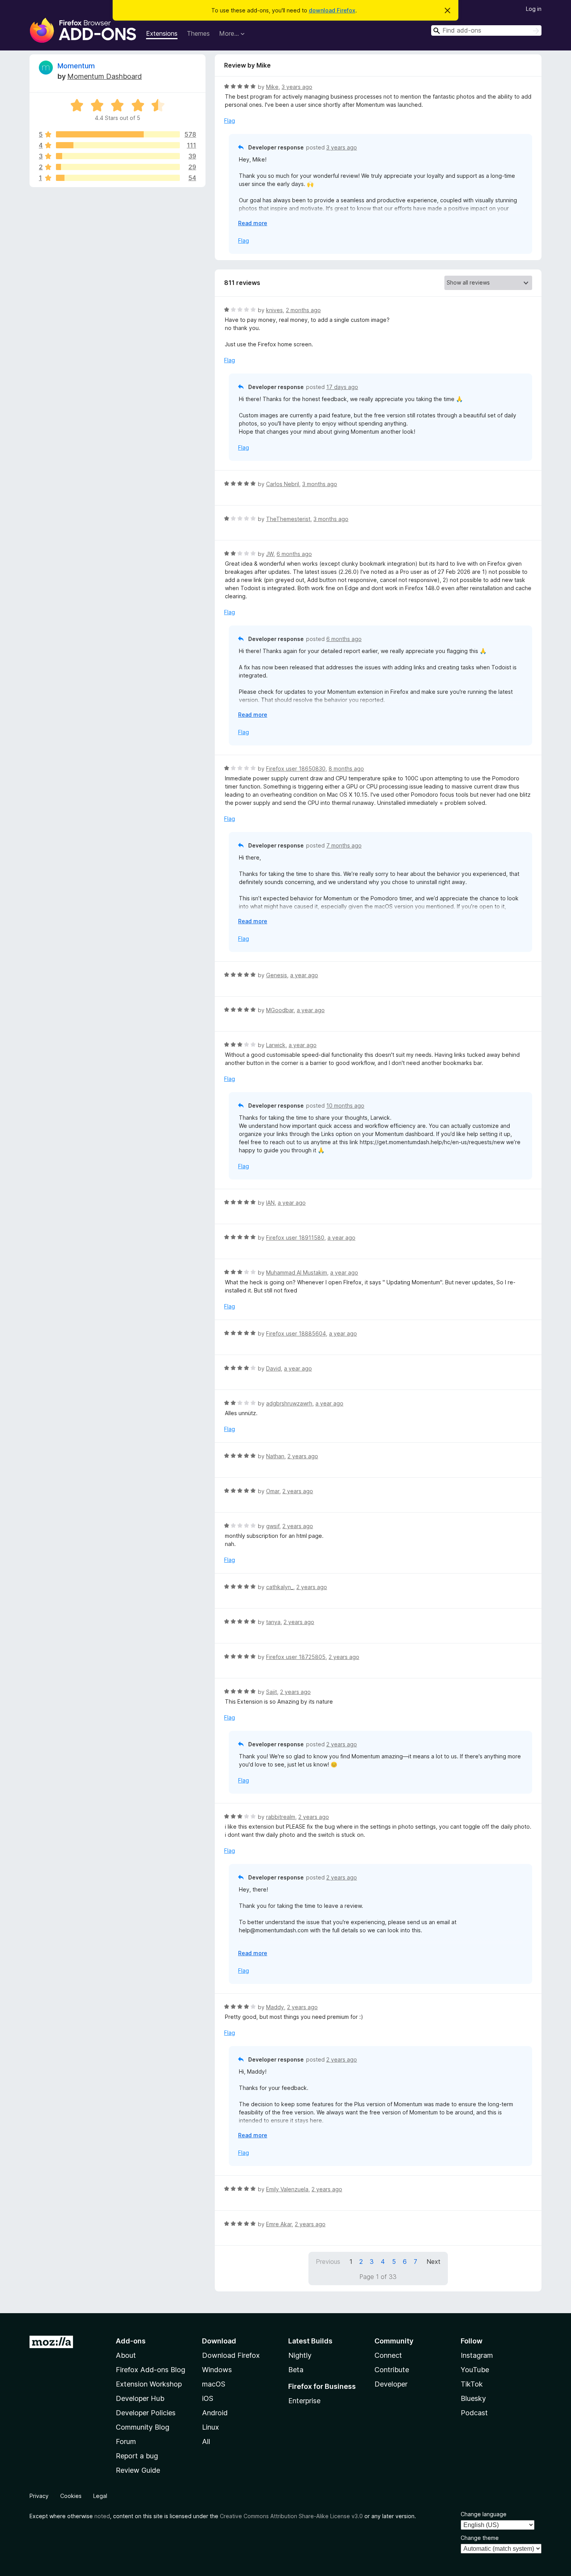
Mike (272, 87)
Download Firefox (231, 2355)
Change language (484, 2514)
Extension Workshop (149, 2384)
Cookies (71, 2496)
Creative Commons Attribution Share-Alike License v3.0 (291, 2516)
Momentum (76, 66)
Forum (126, 2441)
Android (215, 2413)
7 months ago (344, 845)
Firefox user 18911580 (295, 1238)
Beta (296, 2370)
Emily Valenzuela (287, 2189)
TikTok (472, 2384)
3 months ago (320, 484)
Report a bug (137, 2456)
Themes (198, 33)
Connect (388, 2355)
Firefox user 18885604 (296, 1333)
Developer (391, 2384)
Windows (217, 2370)
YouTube (475, 2370)
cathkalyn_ (280, 1587)
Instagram (477, 2355)
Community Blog (143, 2427)
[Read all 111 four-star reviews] (118, 145)
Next (433, 2262)
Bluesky (473, 2398)
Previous (328, 2262)
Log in (534, 9)
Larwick (276, 1045)
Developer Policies (146, 2413)
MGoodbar (280, 1010)
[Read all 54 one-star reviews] (118, 178)
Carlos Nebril (283, 484)
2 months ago (303, 310)
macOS (214, 2384)
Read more (253, 223)
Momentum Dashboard (104, 76)
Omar (273, 1491)
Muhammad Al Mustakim (297, 1272)
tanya (273, 1622)
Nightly (300, 2355)
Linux (211, 2427)
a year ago (304, 975)
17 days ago (342, 387)
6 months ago (294, 554)
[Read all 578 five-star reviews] (118, 134)
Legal (100, 2496)
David (273, 1368)
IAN (270, 1203)
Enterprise (304, 2401)
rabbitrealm (281, 1817)
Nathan (275, 1456)
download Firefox (332, 10)
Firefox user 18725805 (296, 1657)
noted (102, 2516)
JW (270, 554)
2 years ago (303, 1456)
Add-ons (131, 2341)
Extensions (162, 33)
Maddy (275, 2007)
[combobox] (486, 30)
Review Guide (138, 2470)
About (126, 2355)
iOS (208, 2398)
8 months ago (346, 769)
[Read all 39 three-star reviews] (118, 156)
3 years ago (297, 87)
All (206, 2441)
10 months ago (345, 1106)
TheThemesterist (288, 519)
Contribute (392, 2370)
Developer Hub (140, 2398)
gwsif (273, 1526)
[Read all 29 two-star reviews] (118, 167)
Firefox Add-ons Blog (151, 2370)
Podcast (474, 2413)
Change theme (480, 2538)
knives (274, 310)
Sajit (272, 1692)
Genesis (277, 975)
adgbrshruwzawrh (289, 1403)
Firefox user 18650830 (296, 769)
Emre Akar (279, 2224)
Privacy (39, 2496)
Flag (230, 121)
